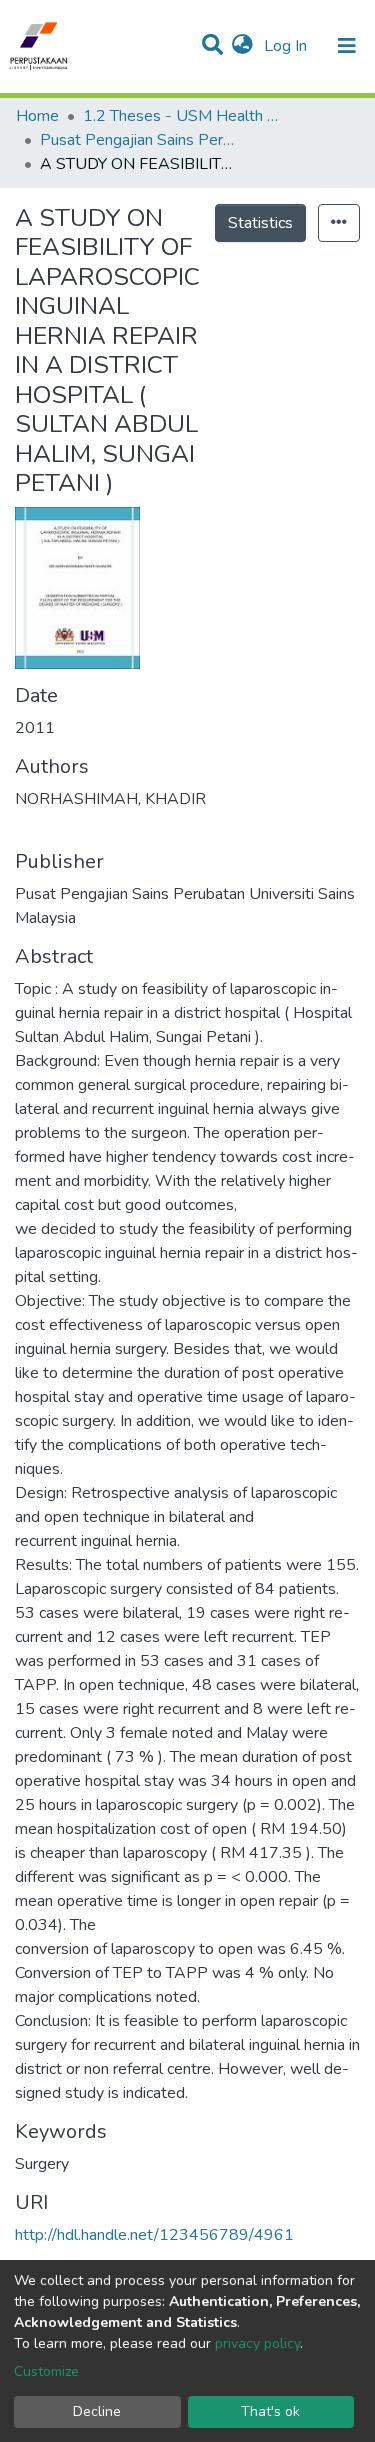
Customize (46, 2371)
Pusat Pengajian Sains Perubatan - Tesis (140, 140)
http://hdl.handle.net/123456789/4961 (154, 2235)
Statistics (260, 223)
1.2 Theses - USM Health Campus (183, 116)
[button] (242, 46)
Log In (287, 46)
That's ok (270, 2411)
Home (37, 116)
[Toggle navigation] (347, 46)
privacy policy (257, 2343)
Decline (97, 2411)
